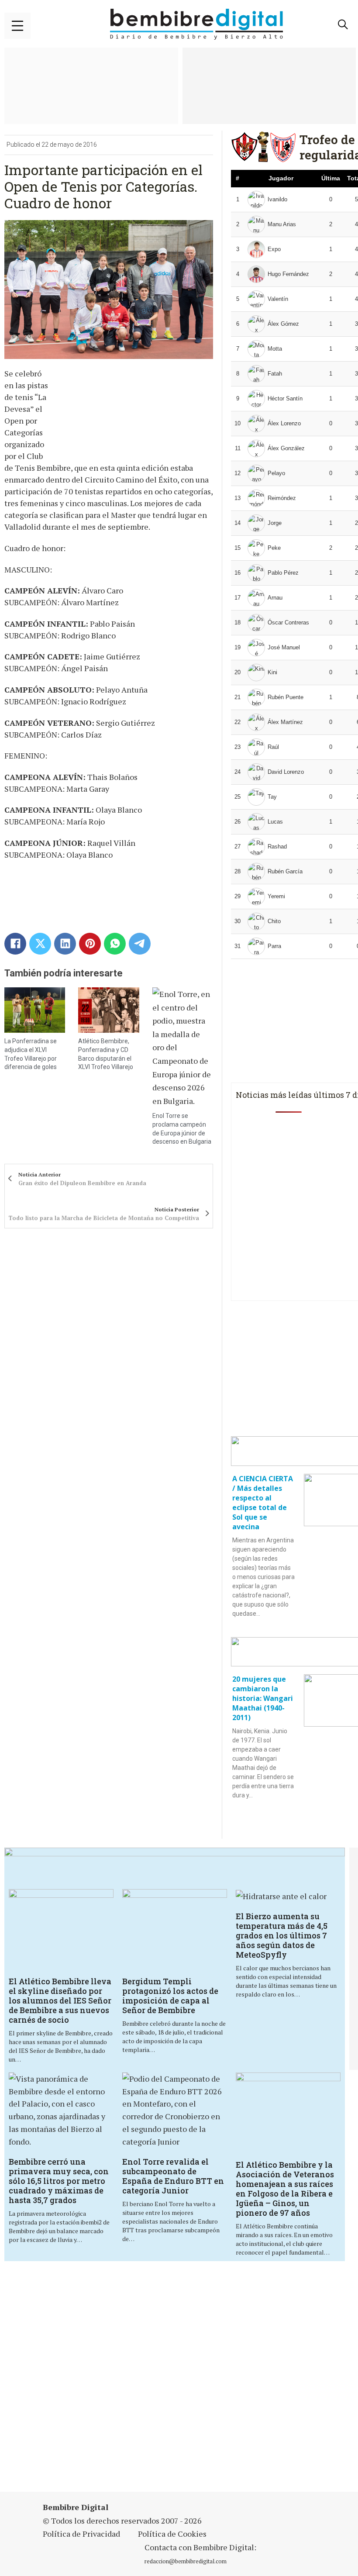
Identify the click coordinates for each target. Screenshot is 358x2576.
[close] (17, 26)
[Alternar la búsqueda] (343, 24)
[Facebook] (15, 944)
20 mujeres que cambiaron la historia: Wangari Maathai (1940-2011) (263, 1698)
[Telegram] (140, 944)
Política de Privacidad (81, 2534)
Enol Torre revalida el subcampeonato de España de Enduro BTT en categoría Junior (173, 2176)
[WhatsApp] (115, 944)
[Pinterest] (90, 944)
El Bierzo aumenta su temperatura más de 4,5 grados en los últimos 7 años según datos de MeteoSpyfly (282, 1935)
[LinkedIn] (65, 944)
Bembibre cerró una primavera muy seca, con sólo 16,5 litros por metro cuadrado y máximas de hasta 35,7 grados (59, 2181)
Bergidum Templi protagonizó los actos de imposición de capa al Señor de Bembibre (170, 1996)
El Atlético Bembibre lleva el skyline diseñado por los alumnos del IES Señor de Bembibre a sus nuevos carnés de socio (60, 2000)
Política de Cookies (172, 2534)
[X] (40, 944)
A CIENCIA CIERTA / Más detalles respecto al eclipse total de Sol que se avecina (263, 1503)
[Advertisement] (180, 2378)
